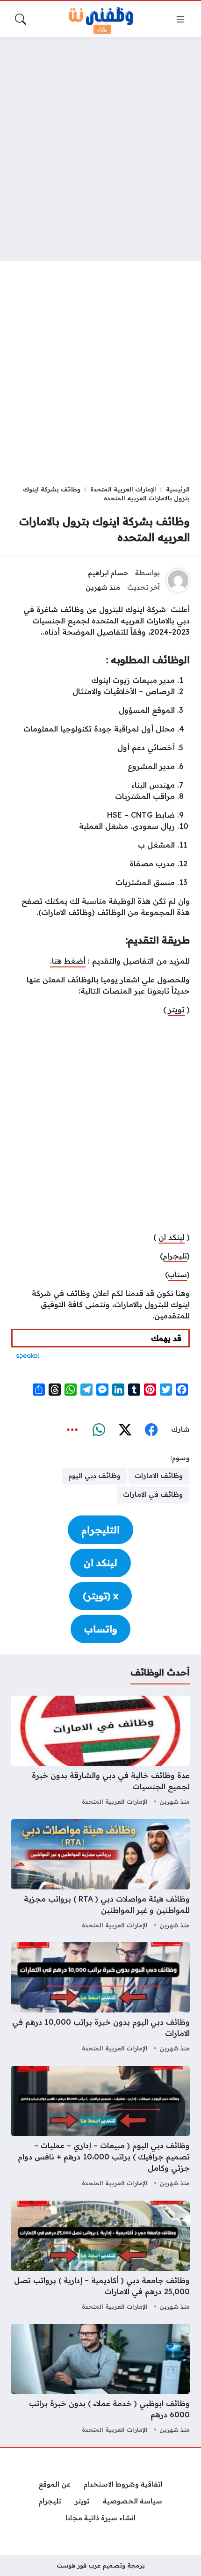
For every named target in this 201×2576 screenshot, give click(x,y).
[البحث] (21, 19)
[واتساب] (99, 1430)
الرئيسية (178, 489)
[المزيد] (72, 1430)
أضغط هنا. (68, 961)
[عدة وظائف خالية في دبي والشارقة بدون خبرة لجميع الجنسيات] (100, 1752)
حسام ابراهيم (108, 573)
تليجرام (175, 1256)
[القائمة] (180, 19)
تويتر (176, 1010)
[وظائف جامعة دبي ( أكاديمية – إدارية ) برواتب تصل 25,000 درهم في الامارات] (100, 2257)
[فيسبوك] (151, 1430)
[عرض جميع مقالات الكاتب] (178, 580)
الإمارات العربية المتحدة (123, 489)
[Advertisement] (100, 149)
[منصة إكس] (125, 1430)
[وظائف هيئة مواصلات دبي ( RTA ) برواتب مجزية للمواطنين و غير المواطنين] (100, 1875)
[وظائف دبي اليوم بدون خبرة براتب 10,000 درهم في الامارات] (100, 1998)
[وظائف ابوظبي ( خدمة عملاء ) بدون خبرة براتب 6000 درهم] (100, 2380)
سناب (177, 1274)
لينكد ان (172, 1237)
